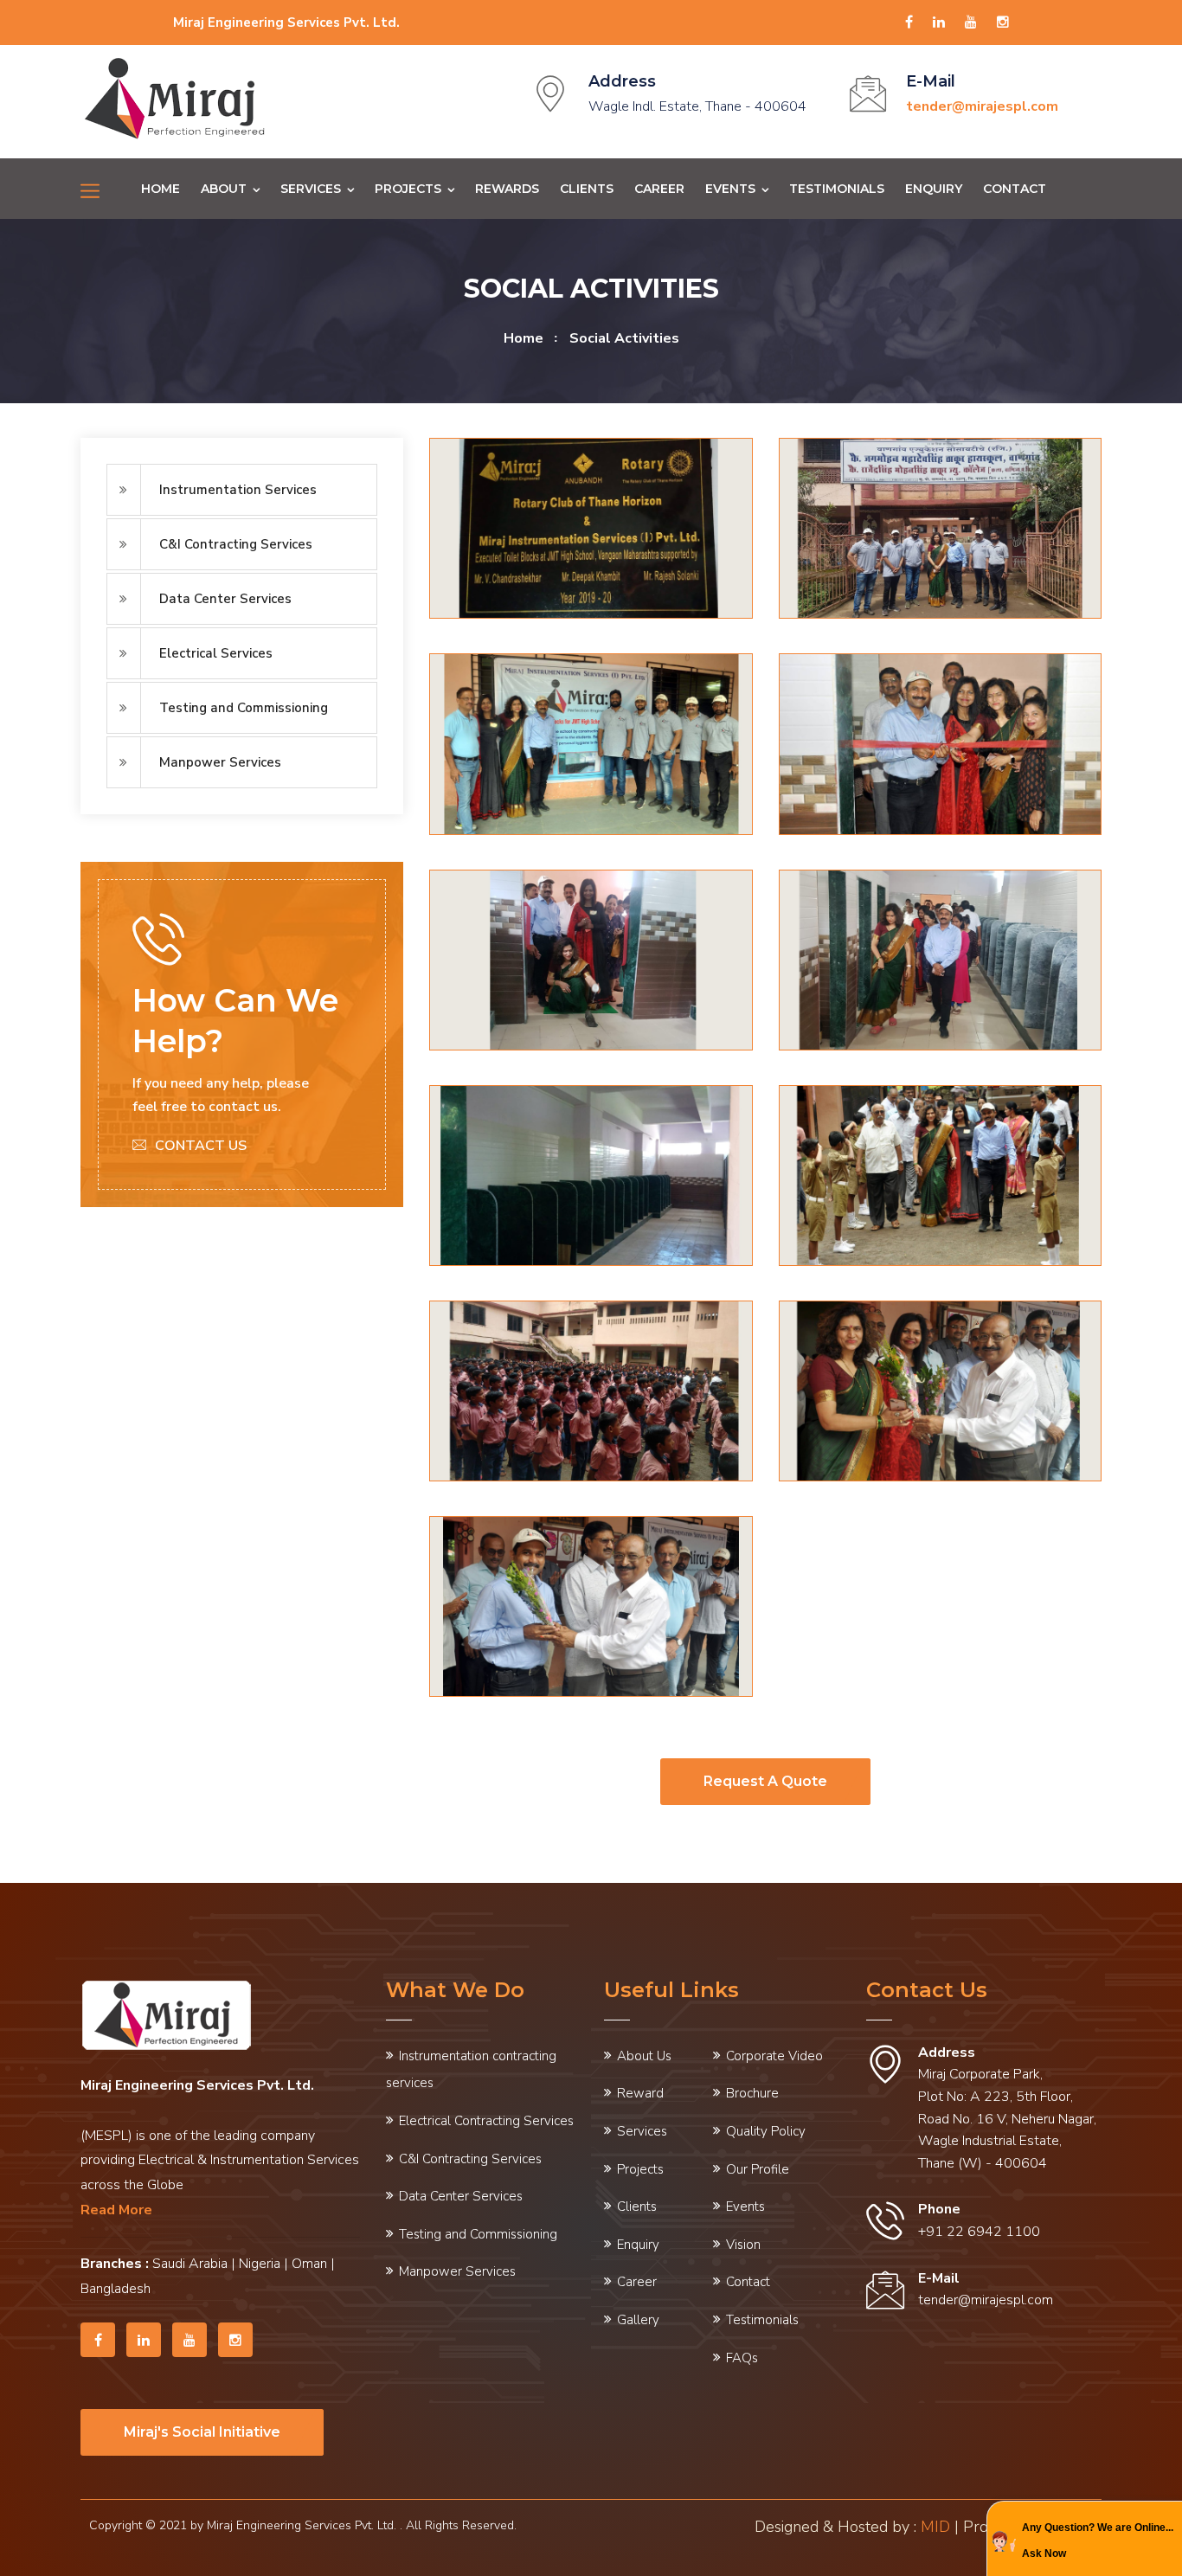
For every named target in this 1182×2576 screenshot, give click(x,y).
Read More (116, 2210)
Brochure (752, 2093)
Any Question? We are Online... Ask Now (1098, 2541)
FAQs (742, 2358)
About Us (644, 2056)
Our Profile (758, 2169)
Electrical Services (216, 653)
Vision (743, 2245)
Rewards (507, 189)
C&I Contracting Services (236, 544)
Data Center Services (225, 599)
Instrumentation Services (238, 490)
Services (311, 189)
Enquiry (934, 189)
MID (935, 2527)
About (224, 189)
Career (659, 189)
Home (161, 189)
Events (730, 189)
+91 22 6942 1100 (979, 2232)
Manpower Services (220, 762)
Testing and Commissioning (244, 708)
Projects (408, 189)
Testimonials (837, 189)
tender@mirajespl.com (986, 2300)
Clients (587, 189)
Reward (640, 2093)
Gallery (638, 2320)
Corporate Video (774, 2056)
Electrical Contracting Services (486, 2121)
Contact (1015, 189)
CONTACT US (201, 1146)
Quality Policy (766, 2131)
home (524, 338)
